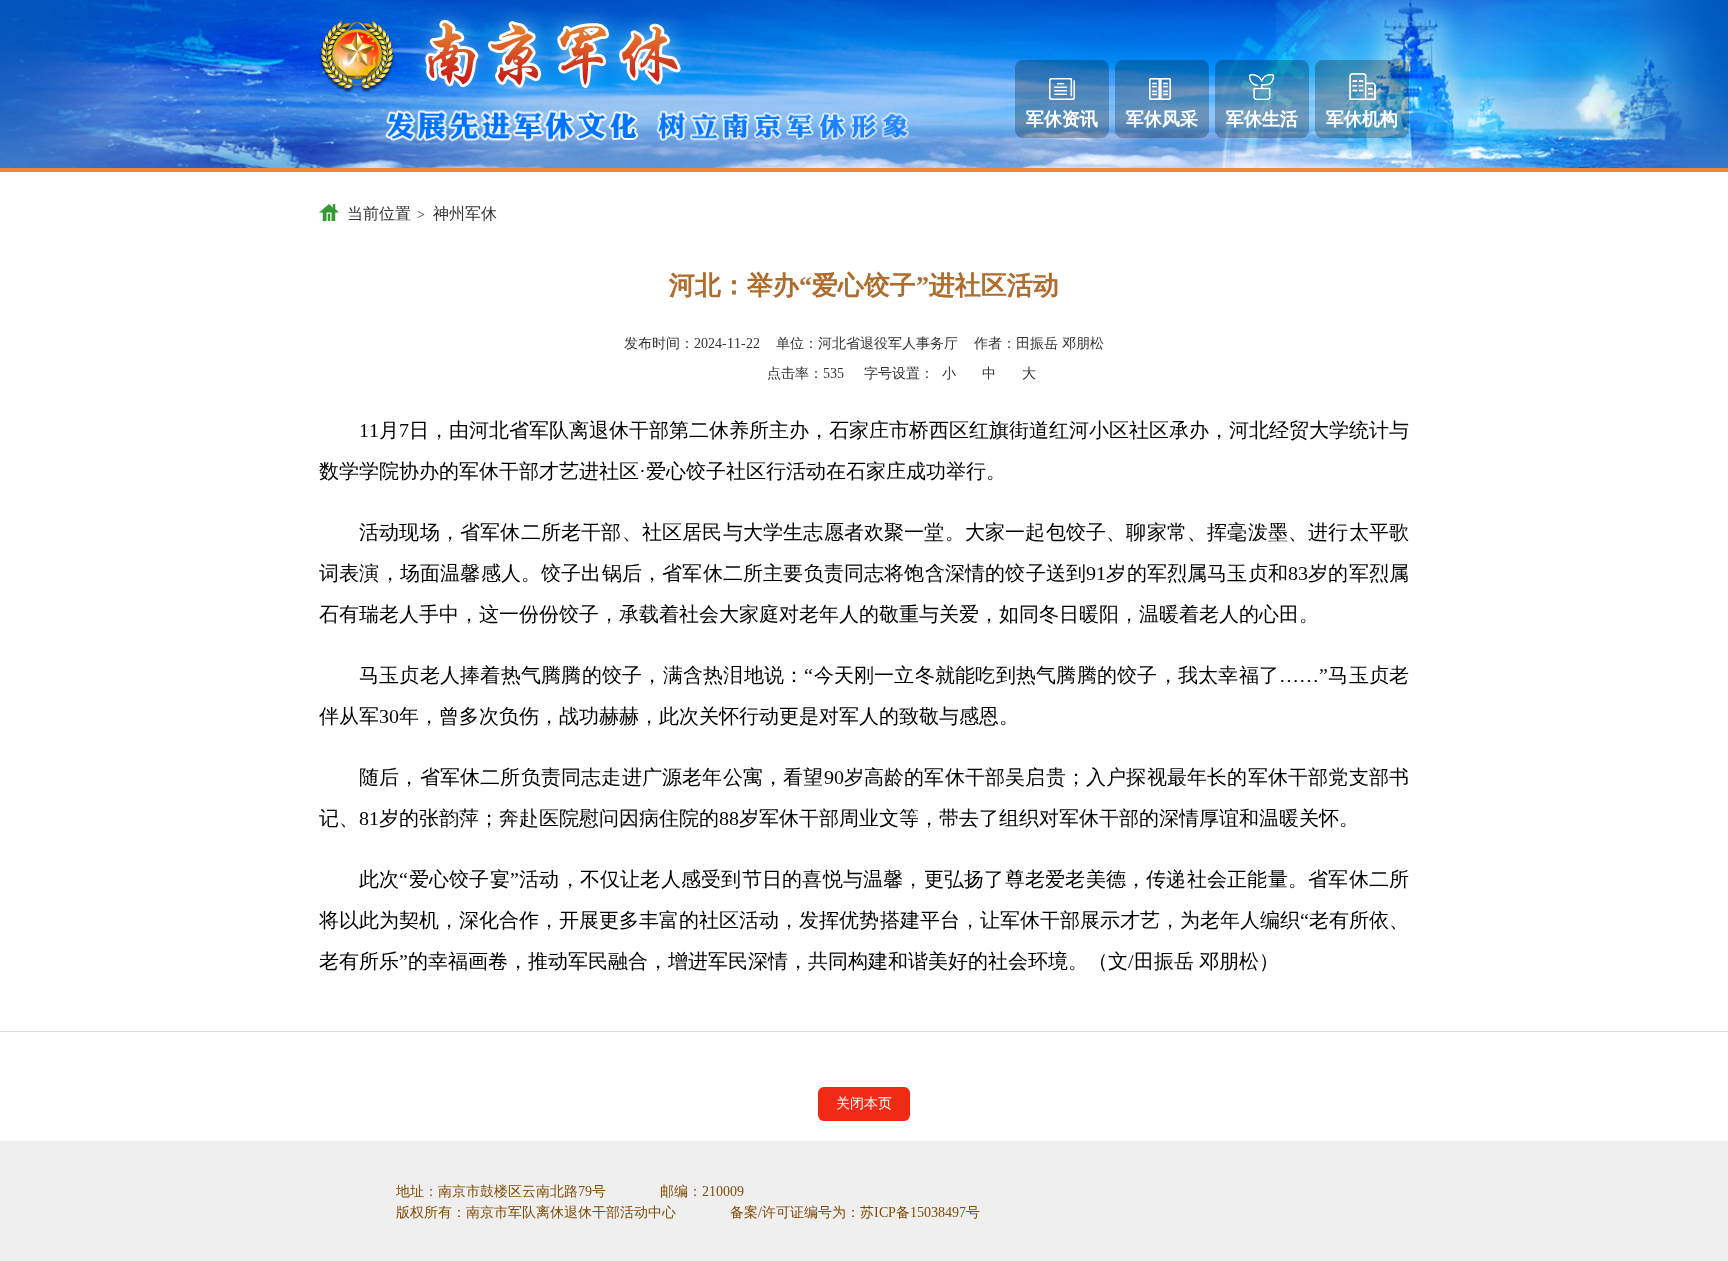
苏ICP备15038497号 (920, 1212)
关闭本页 (864, 1103)
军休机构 (1362, 119)
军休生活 (1262, 119)
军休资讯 (1062, 119)
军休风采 (1162, 119)
